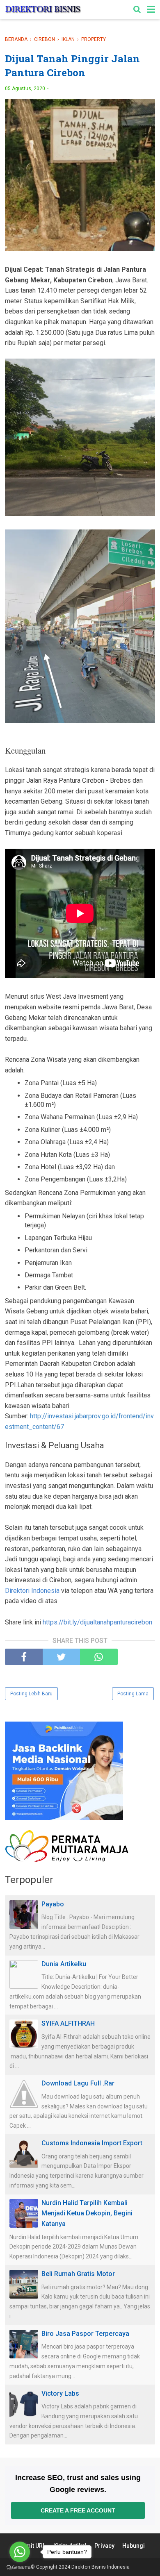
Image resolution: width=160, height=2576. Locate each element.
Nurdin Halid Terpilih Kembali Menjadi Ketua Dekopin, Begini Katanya (87, 2213)
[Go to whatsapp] (20, 2552)
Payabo (53, 1904)
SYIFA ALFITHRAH (68, 2023)
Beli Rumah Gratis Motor (78, 2274)
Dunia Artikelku (64, 1964)
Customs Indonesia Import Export (92, 2143)
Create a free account (78, 2510)
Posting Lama (133, 1694)
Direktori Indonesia (32, 1591)
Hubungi (134, 2546)
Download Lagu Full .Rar (78, 2083)
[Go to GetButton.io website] (20, 2568)
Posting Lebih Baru (31, 1694)
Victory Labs (60, 2393)
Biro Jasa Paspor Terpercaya (85, 2334)
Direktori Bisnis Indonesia (101, 2567)
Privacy (104, 2546)
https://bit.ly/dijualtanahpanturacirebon (97, 1622)
